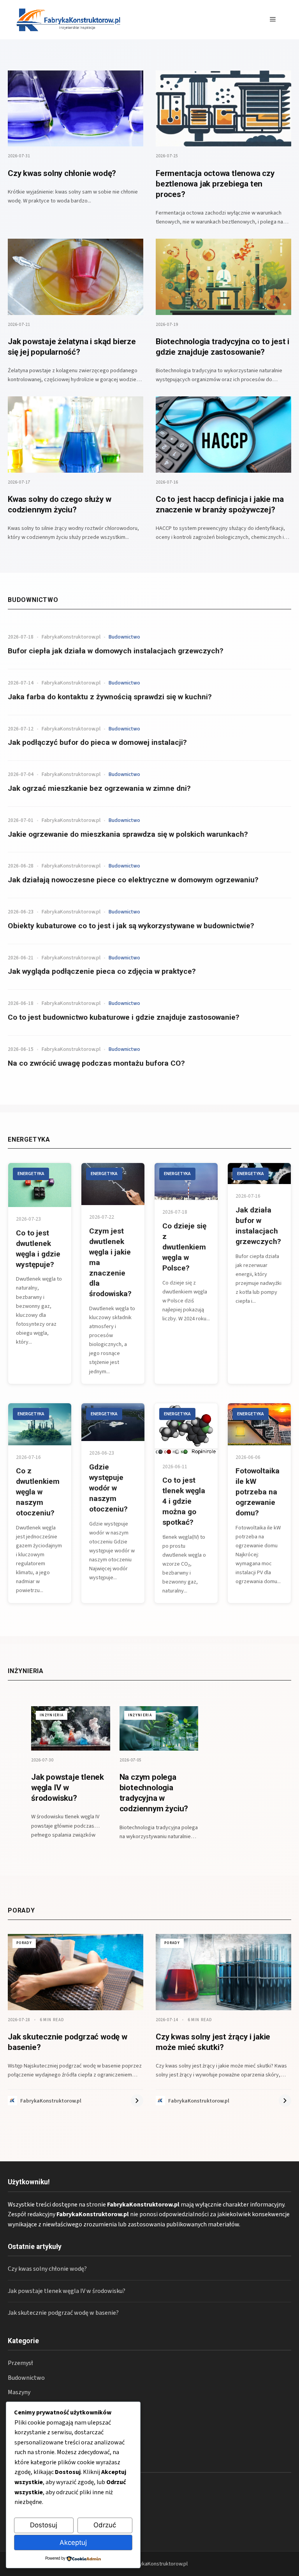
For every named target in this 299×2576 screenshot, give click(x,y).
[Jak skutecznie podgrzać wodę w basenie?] (76, 1972)
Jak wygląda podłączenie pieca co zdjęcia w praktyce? (102, 971)
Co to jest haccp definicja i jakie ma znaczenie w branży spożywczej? (220, 504)
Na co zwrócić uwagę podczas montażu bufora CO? (96, 1063)
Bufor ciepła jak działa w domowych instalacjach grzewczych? (116, 651)
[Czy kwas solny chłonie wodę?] (76, 109)
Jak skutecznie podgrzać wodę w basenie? (63, 2313)
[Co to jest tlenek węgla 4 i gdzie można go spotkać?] (186, 1429)
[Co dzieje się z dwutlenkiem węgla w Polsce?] (186, 1182)
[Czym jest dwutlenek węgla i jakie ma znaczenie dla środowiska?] (113, 1184)
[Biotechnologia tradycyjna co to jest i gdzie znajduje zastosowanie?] (223, 277)
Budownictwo (26, 2378)
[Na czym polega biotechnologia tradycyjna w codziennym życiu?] (159, 1728)
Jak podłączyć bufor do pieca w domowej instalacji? (97, 742)
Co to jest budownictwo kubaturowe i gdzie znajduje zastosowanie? (124, 1017)
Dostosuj (44, 2525)
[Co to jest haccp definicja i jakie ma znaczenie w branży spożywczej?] (223, 435)
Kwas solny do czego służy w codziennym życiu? (59, 504)
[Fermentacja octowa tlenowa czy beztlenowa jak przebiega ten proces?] (223, 109)
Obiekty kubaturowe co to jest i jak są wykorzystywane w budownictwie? (131, 926)
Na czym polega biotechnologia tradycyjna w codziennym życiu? (154, 1793)
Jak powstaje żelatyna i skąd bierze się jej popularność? (72, 347)
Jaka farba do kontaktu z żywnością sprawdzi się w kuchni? (110, 697)
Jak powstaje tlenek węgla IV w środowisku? (68, 1788)
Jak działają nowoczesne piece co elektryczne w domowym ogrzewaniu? (133, 880)
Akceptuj (73, 2543)
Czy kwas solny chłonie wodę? (62, 173)
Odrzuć (105, 2525)
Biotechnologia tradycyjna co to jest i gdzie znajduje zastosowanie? (222, 347)
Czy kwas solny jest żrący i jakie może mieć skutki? (213, 2042)
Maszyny (19, 2392)
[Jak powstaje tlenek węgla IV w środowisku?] (71, 1728)
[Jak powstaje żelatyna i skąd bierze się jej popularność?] (76, 277)
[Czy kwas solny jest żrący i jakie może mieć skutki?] (223, 1972)
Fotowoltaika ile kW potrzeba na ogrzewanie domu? (258, 1492)
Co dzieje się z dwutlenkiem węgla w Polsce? (184, 1247)
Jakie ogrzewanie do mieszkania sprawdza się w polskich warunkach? (128, 834)
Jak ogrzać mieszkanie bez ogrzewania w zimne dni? (99, 788)
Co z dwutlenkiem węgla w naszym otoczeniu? (38, 1492)
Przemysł (20, 2363)
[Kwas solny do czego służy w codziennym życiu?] (76, 435)
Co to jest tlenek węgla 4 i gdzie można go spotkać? (184, 1501)
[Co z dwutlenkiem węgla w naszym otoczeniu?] (40, 1424)
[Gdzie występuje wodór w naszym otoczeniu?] (113, 1422)
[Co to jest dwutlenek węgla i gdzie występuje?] (40, 1185)
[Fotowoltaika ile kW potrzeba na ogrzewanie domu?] (259, 1424)
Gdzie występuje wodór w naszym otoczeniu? (108, 1488)
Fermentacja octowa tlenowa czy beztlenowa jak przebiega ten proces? (215, 184)
